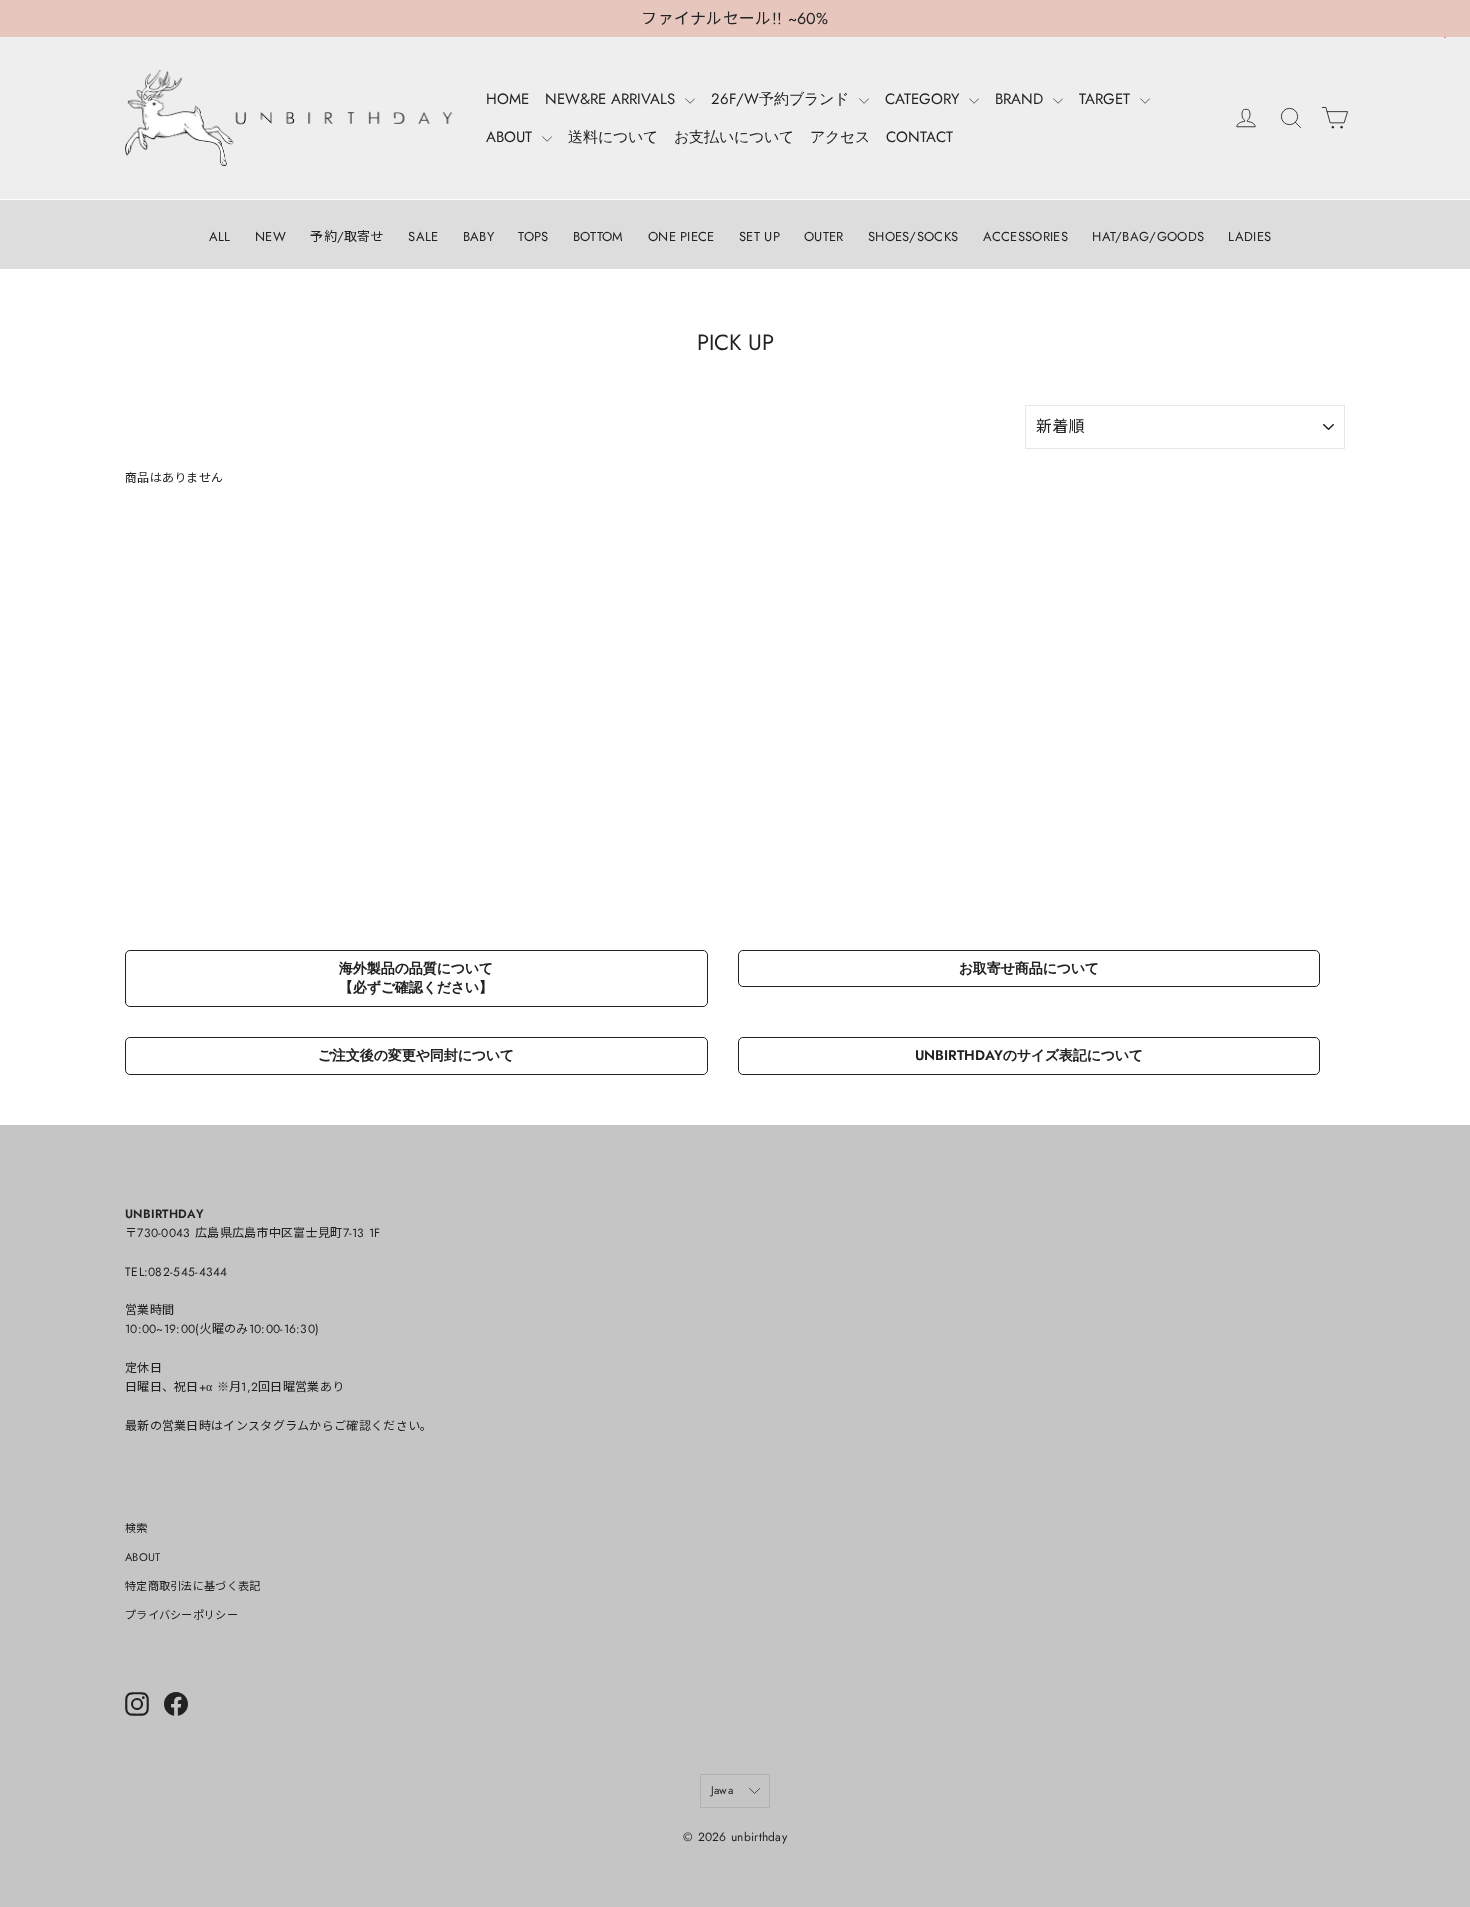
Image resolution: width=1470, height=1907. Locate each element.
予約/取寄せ (347, 236)
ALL (220, 236)
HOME (507, 99)
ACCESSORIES (1025, 236)
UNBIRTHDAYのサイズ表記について (1029, 1055)
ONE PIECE (681, 236)
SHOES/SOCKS (913, 236)
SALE (423, 236)
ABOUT (511, 137)
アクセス (840, 137)
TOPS (533, 236)
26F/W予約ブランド (782, 99)
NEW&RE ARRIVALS (612, 99)
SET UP (759, 236)
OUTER (824, 236)
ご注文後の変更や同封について (416, 1055)
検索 (136, 1528)
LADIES (1249, 236)
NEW (270, 236)
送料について (613, 137)
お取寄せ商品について (1029, 968)
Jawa (722, 1790)
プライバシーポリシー (181, 1615)
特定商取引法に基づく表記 (193, 1586)
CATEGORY (924, 99)
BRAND (1021, 99)
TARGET (1107, 99)
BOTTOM (598, 236)
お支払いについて (734, 137)
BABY (478, 236)
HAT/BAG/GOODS (1148, 236)
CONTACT (919, 137)
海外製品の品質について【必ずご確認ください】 (416, 978)
